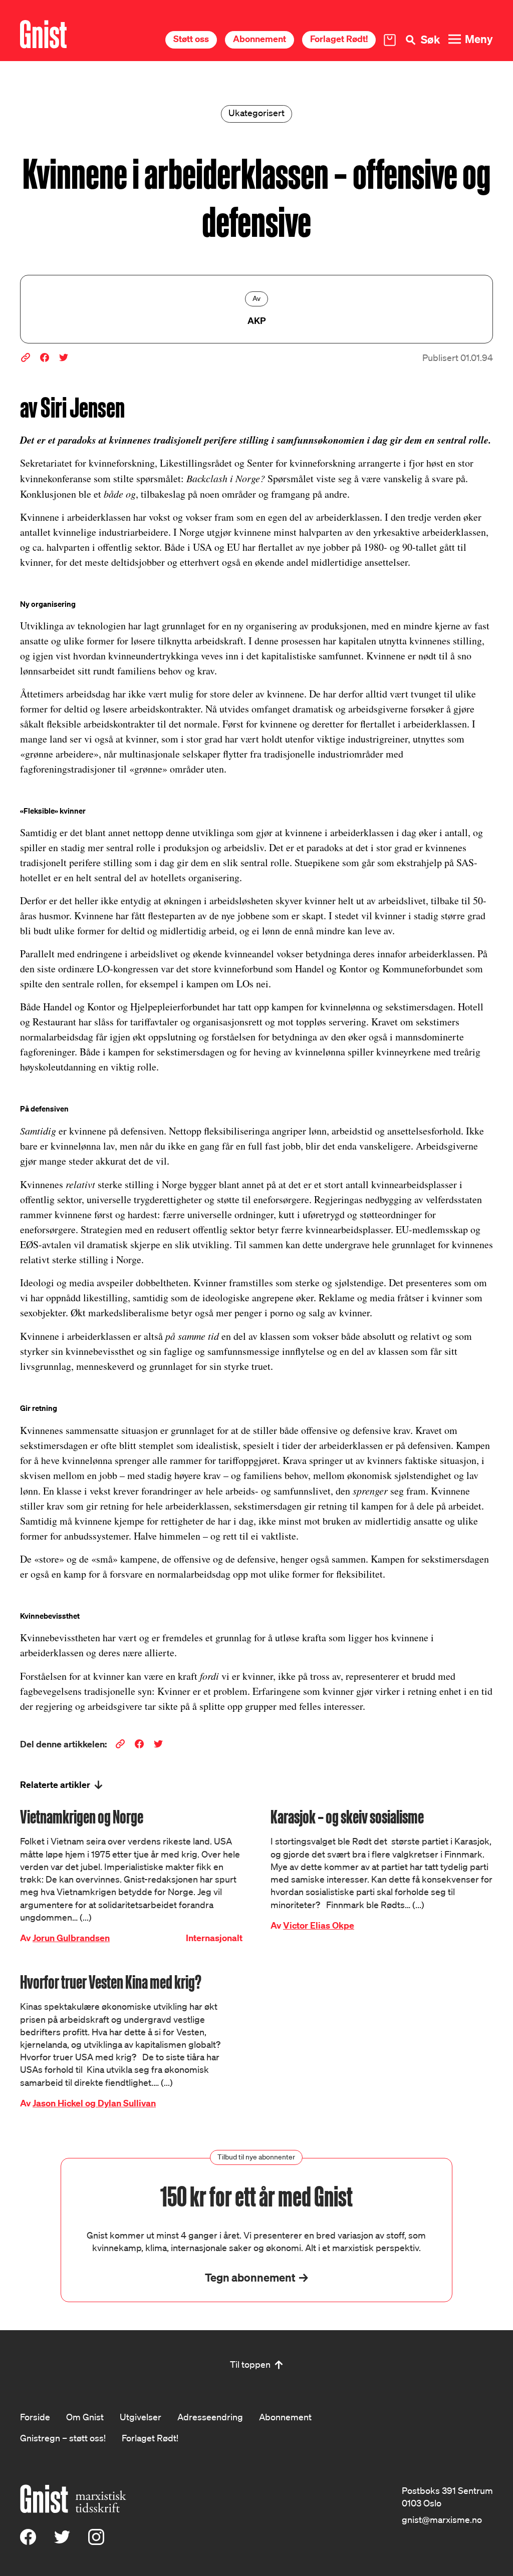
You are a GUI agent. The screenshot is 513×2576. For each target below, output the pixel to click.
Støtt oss (191, 39)
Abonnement (260, 39)
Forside (35, 2417)
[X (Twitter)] (62, 2541)
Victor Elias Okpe (319, 1925)
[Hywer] (43, 34)
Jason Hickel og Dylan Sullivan (94, 2103)
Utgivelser (141, 2417)
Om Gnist (85, 2417)
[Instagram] (96, 2541)
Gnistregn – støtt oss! (63, 2438)
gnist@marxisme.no (442, 2519)
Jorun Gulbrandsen (71, 1938)
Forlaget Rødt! (339, 39)
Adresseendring (210, 2417)
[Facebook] (28, 2541)
